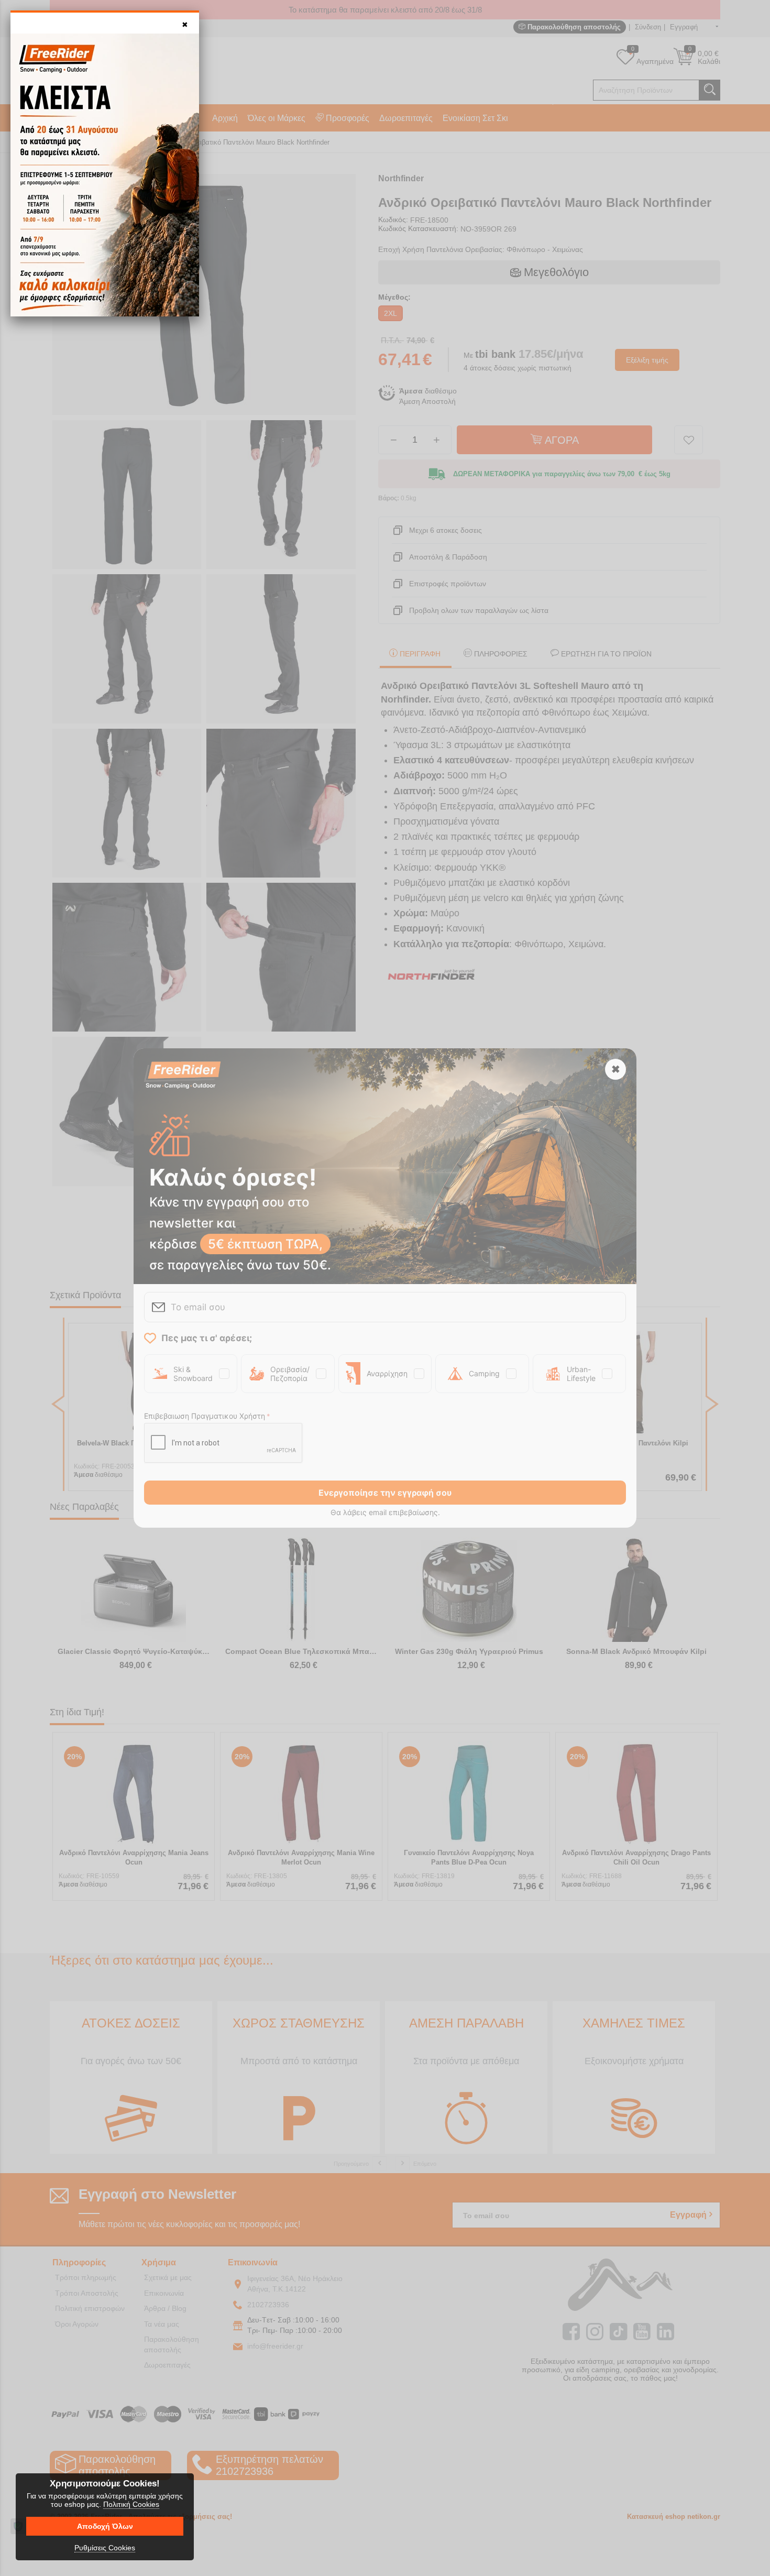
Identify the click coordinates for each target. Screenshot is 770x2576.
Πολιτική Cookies (131, 2504)
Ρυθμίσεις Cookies (105, 2548)
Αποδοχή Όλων (105, 2526)
